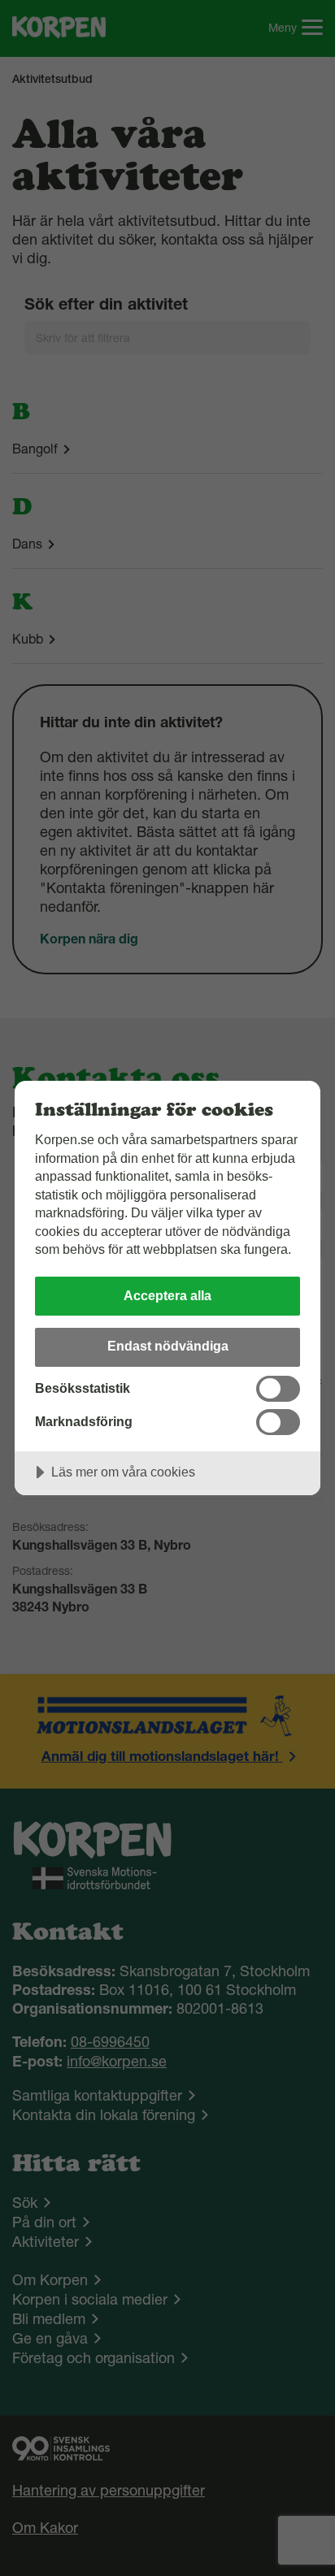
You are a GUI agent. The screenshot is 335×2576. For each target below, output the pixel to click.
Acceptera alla (167, 1295)
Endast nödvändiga (168, 1346)
